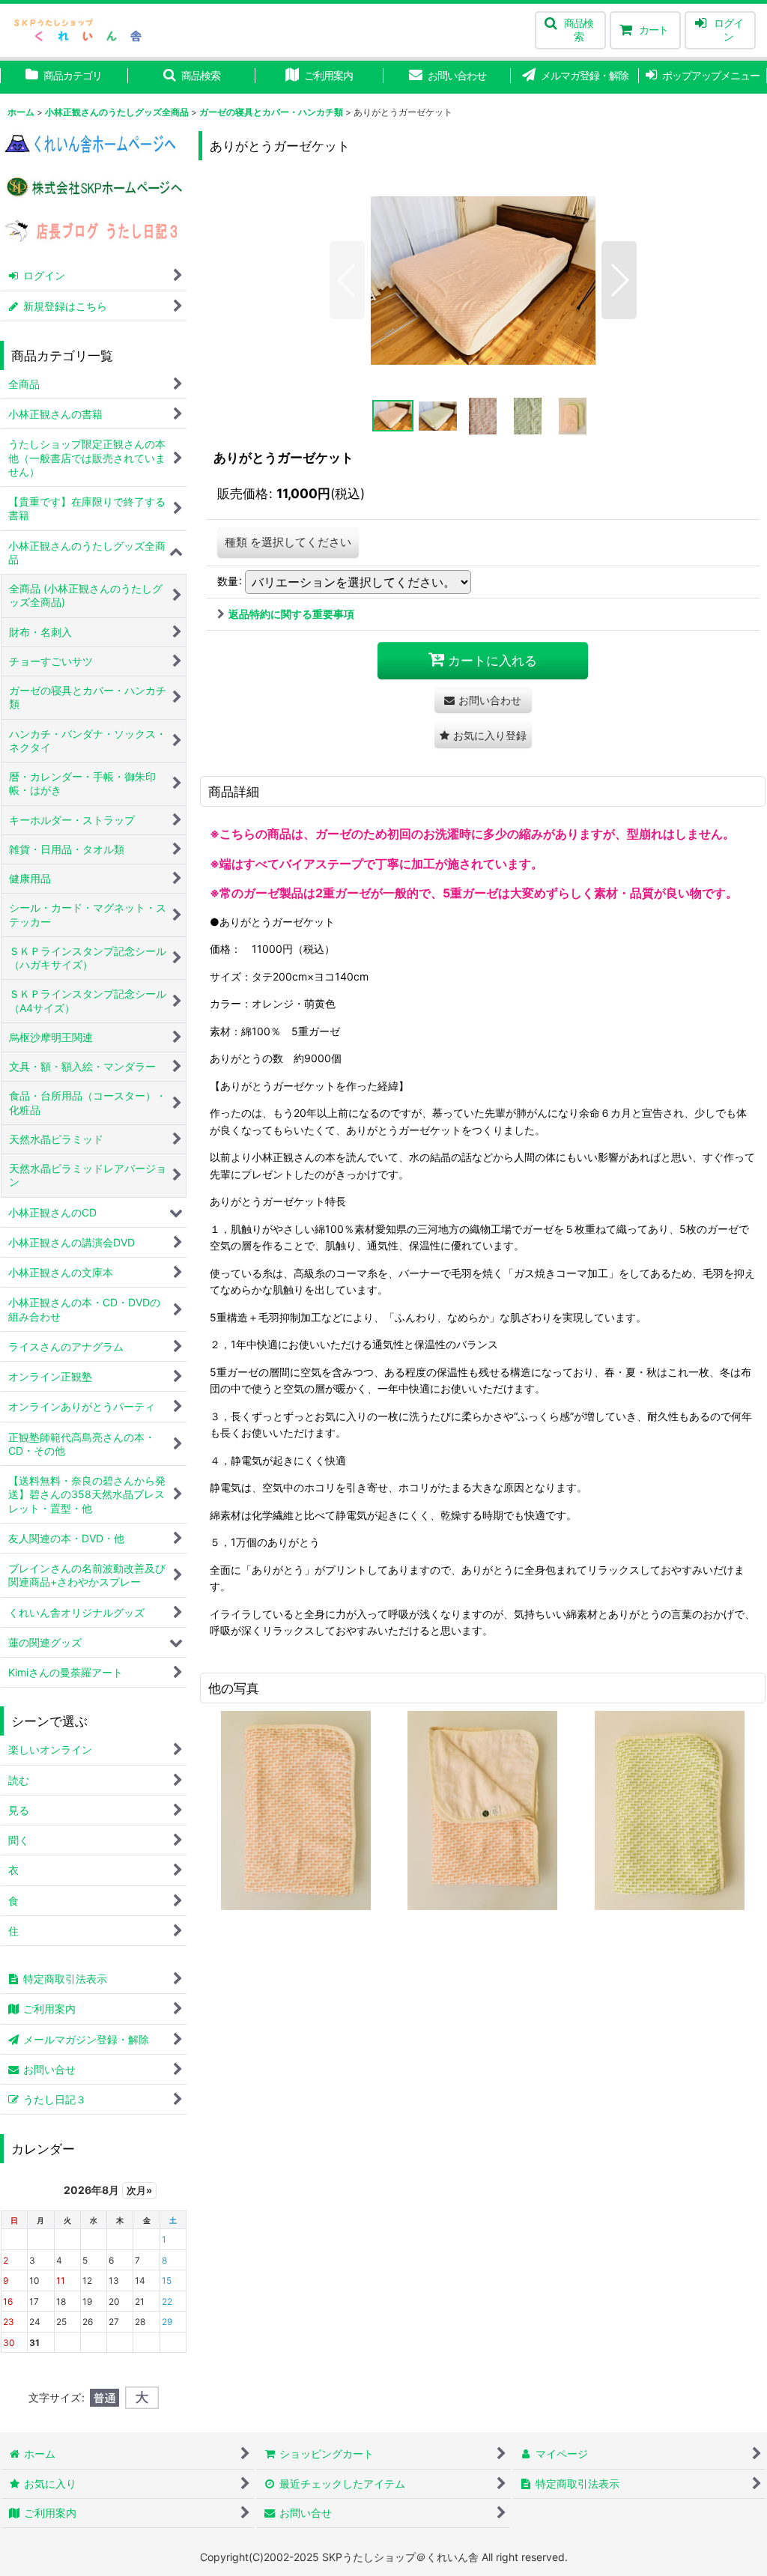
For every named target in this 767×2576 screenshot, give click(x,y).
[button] (570, 30)
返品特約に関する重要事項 (291, 614)
